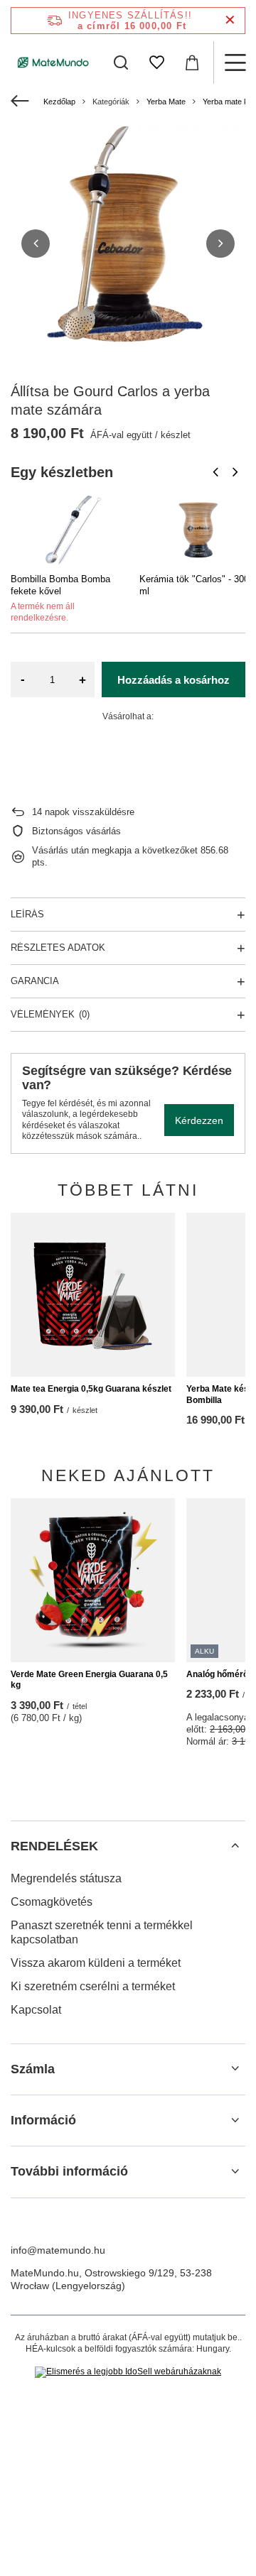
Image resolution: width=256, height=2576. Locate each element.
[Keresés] (121, 62)
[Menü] (235, 62)
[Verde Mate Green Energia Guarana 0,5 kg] (93, 1580)
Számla (33, 2069)
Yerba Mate (166, 102)
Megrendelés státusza (66, 1878)
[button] (36, 244)
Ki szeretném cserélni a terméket (93, 1986)
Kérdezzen (199, 1120)
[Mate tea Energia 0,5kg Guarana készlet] (93, 1295)
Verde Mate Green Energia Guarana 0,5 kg (89, 1680)
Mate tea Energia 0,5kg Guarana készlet (91, 1389)
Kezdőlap (59, 102)
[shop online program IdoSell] (128, 2372)
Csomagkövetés (52, 1902)
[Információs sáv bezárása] (230, 20)
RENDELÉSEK (54, 1846)
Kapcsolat (36, 2010)
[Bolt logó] (53, 62)
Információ (43, 2120)
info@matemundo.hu (58, 2250)
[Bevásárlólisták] (156, 62)
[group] (128, 244)
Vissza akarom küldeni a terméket (96, 1963)
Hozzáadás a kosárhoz (174, 680)
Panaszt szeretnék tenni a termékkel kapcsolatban (102, 1933)
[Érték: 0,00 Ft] (192, 62)
